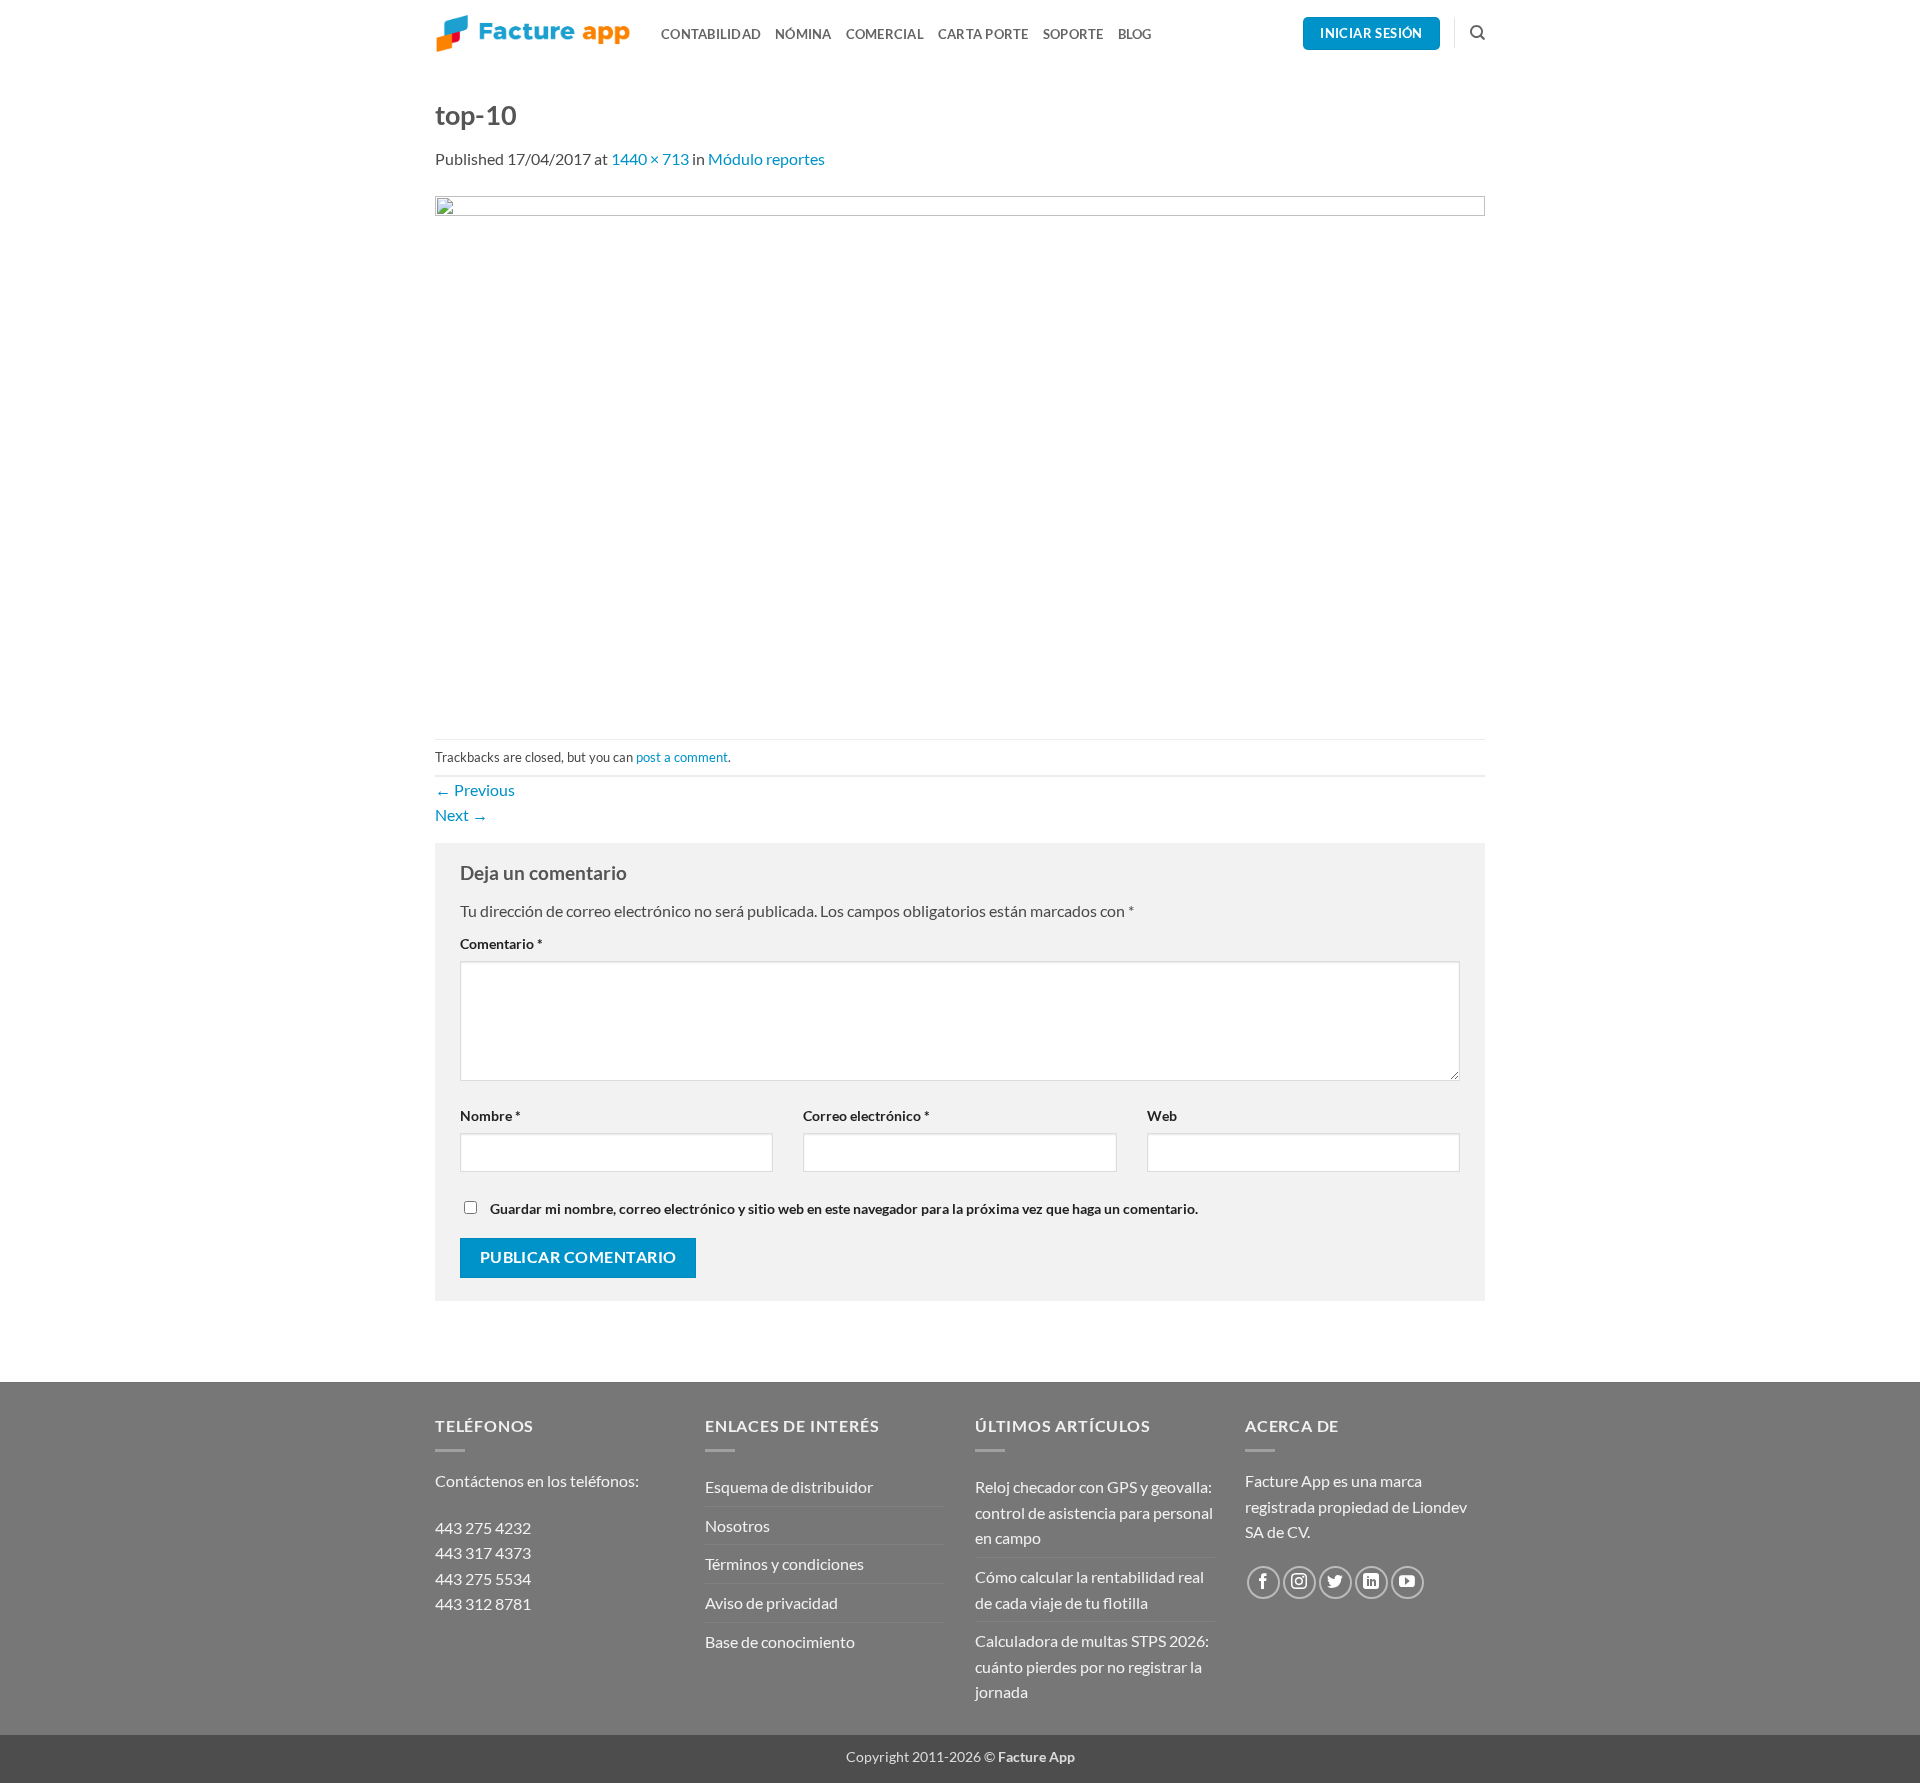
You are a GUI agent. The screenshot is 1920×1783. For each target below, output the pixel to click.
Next (461, 814)
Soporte (1073, 34)
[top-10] (960, 452)
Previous (475, 789)
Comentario (501, 943)
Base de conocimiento (780, 1641)
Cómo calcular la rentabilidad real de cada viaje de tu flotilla (1089, 1589)
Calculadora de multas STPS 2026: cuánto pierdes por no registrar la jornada (1092, 1666)
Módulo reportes (766, 158)
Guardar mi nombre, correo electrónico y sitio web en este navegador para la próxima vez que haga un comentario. (844, 1208)
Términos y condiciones (784, 1563)
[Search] (1477, 33)
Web (1162, 1115)
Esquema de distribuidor (789, 1486)
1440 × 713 (650, 158)
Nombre (490, 1115)
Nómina (803, 34)
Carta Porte (983, 34)
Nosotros (737, 1525)
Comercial (885, 34)
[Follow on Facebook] (1263, 1582)
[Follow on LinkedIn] (1371, 1582)
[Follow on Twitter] (1335, 1582)
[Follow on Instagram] (1299, 1582)
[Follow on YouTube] (1407, 1582)
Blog (1135, 34)
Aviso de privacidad (771, 1602)
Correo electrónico (866, 1115)
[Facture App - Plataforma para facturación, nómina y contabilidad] (533, 33)
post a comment (682, 757)
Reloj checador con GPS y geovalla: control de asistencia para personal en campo (1094, 1512)
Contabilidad (711, 34)
